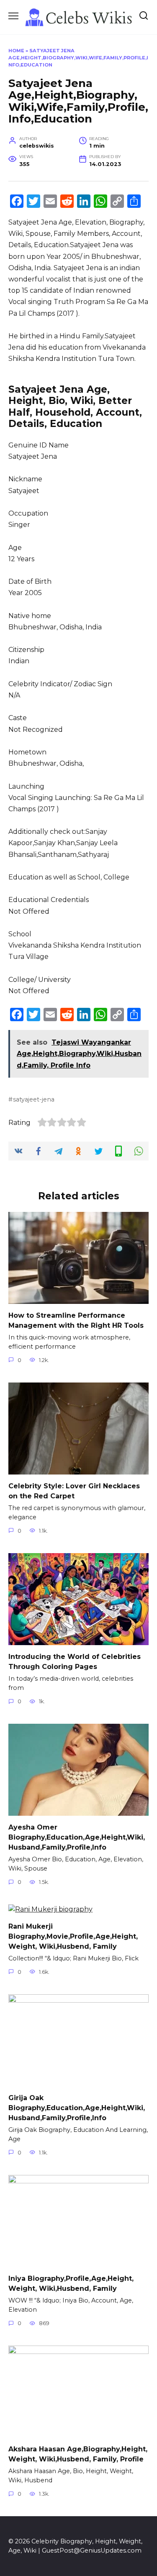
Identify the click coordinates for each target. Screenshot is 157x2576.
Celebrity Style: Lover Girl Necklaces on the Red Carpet (74, 1491)
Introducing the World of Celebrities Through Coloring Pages (75, 1662)
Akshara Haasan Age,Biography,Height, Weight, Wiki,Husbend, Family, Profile (78, 2454)
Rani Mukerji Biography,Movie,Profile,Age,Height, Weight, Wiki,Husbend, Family (73, 1936)
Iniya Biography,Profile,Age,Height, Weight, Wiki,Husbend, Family (71, 2283)
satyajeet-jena (34, 1099)
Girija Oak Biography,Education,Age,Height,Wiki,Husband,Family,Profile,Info (77, 2108)
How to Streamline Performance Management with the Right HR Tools (76, 1320)
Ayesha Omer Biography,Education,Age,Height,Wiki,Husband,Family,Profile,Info (77, 1837)
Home (16, 51)
